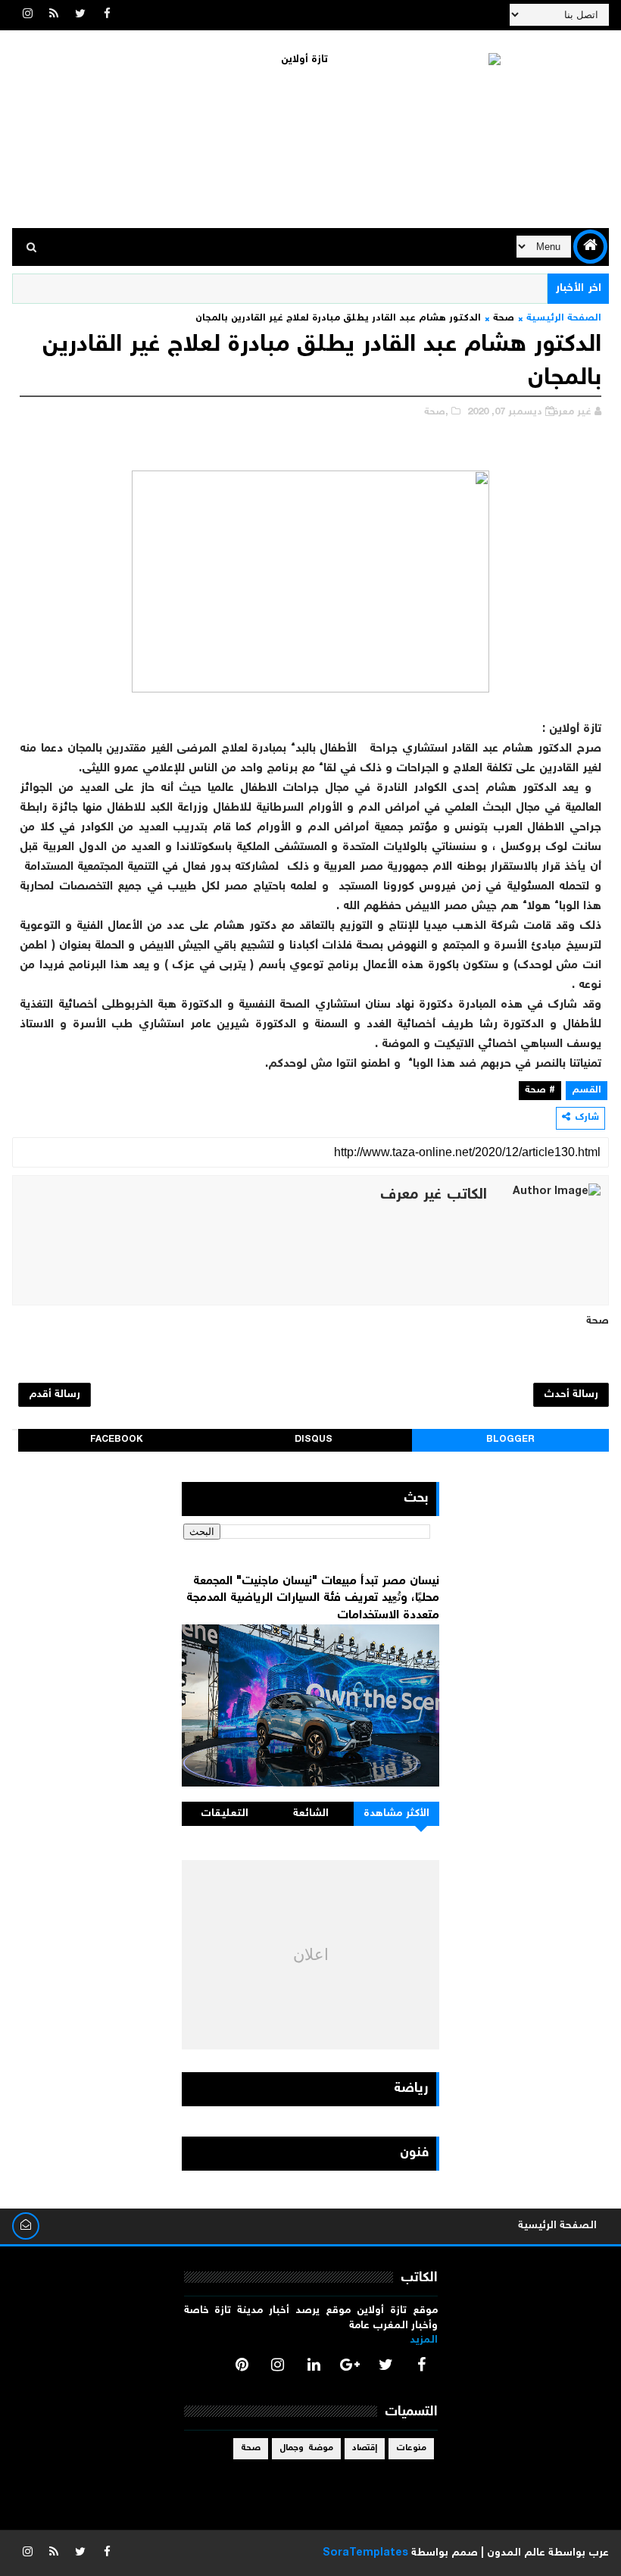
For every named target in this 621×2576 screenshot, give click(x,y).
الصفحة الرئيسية (564, 319)
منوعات (411, 2448)
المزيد (424, 2340)
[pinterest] (242, 2365)
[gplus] (350, 2365)
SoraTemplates (365, 2553)
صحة (504, 319)
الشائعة (311, 1814)
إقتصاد (365, 2448)
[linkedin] (314, 2365)
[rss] (54, 15)
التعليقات (225, 1814)
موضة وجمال (306, 2448)
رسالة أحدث (571, 1395)
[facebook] (107, 15)
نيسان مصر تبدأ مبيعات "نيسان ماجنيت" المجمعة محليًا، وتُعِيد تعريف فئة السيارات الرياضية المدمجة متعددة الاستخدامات (313, 1599)
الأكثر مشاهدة (397, 1814)
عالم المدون (516, 2553)
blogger (510, 1440)
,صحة (436, 413)
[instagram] (27, 15)
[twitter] (80, 15)
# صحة (540, 1091)
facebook (117, 1440)
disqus (314, 1440)
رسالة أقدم (55, 1395)
